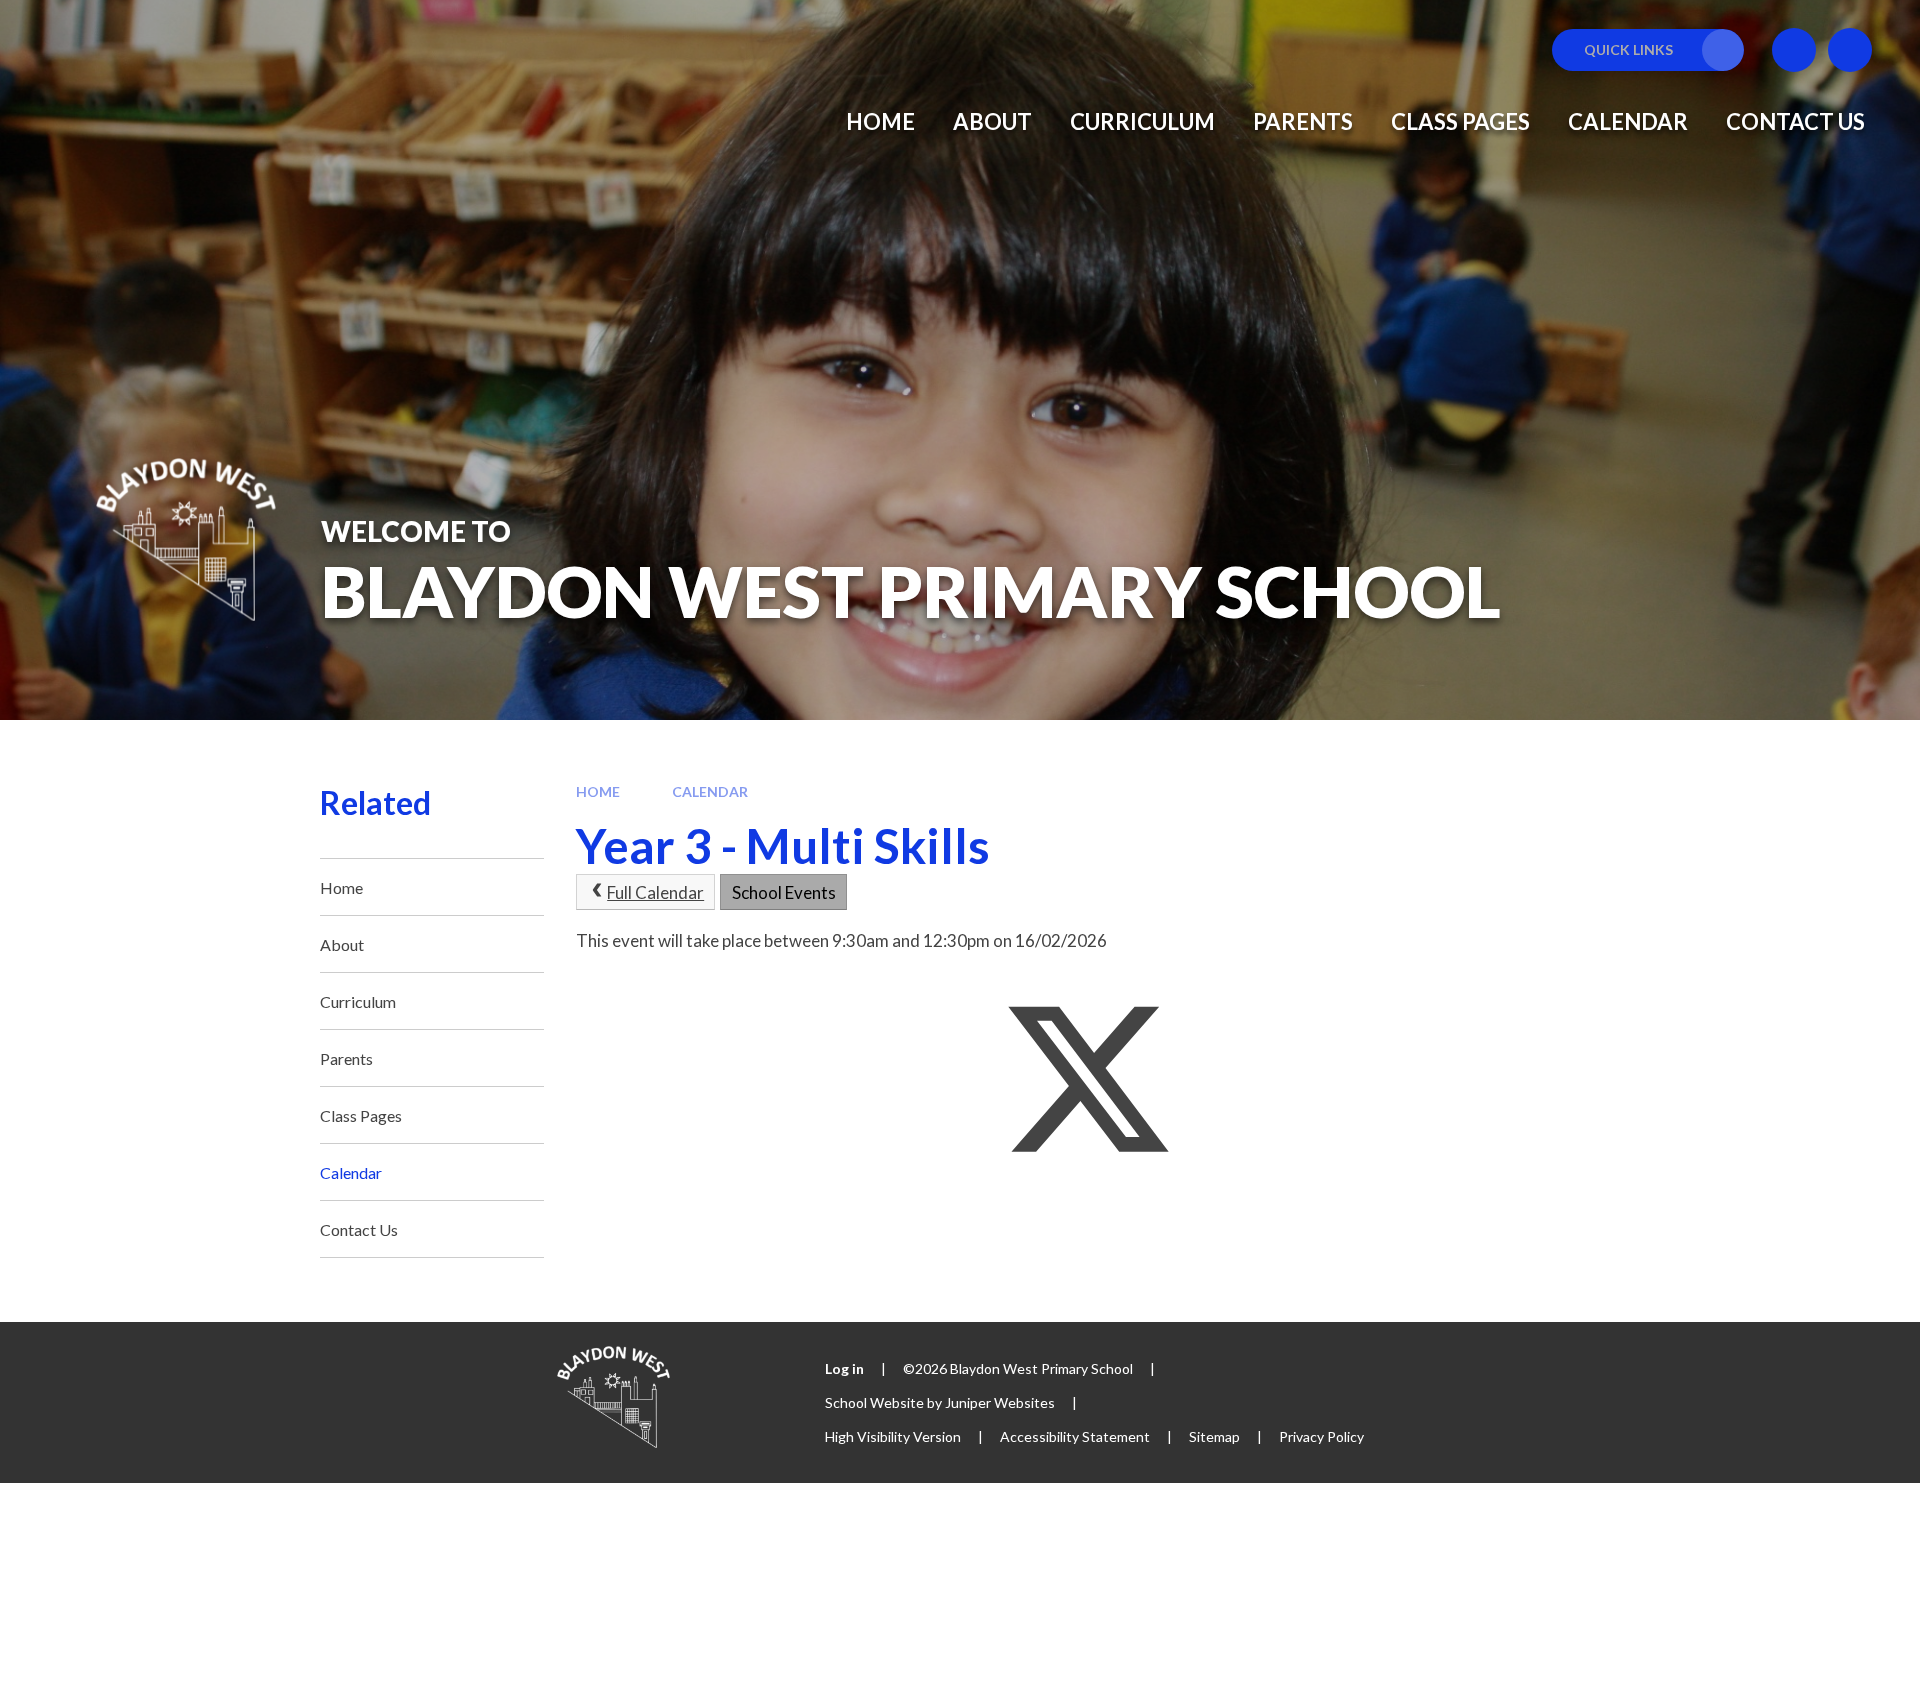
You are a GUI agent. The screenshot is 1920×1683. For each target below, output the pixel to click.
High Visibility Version (893, 1436)
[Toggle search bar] (1850, 50)
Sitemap (1214, 1436)
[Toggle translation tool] (1794, 50)
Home (598, 791)
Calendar (710, 791)
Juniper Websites (1000, 1402)
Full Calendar (655, 892)
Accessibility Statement (1075, 1436)
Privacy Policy (1321, 1436)
